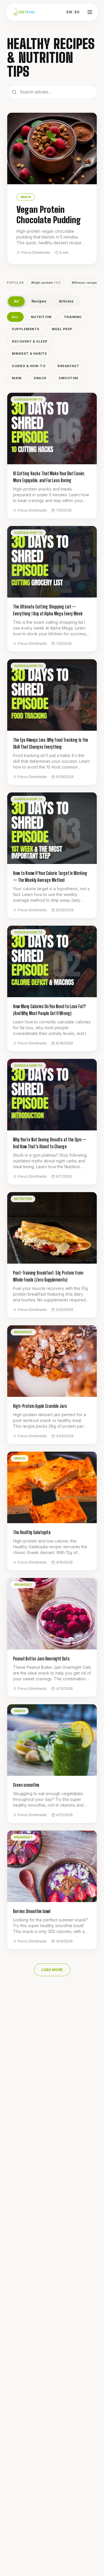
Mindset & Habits (29, 354)
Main (17, 378)
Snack (40, 378)
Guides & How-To (29, 366)
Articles (66, 301)
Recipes (39, 301)
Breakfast (68, 366)
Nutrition (41, 317)
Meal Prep (62, 329)
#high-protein (46, 283)
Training (73, 317)
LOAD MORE (52, 1970)
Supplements (26, 329)
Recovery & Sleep (30, 341)
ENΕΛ (73, 12)
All (16, 301)
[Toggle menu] (90, 12)
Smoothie (68, 378)
